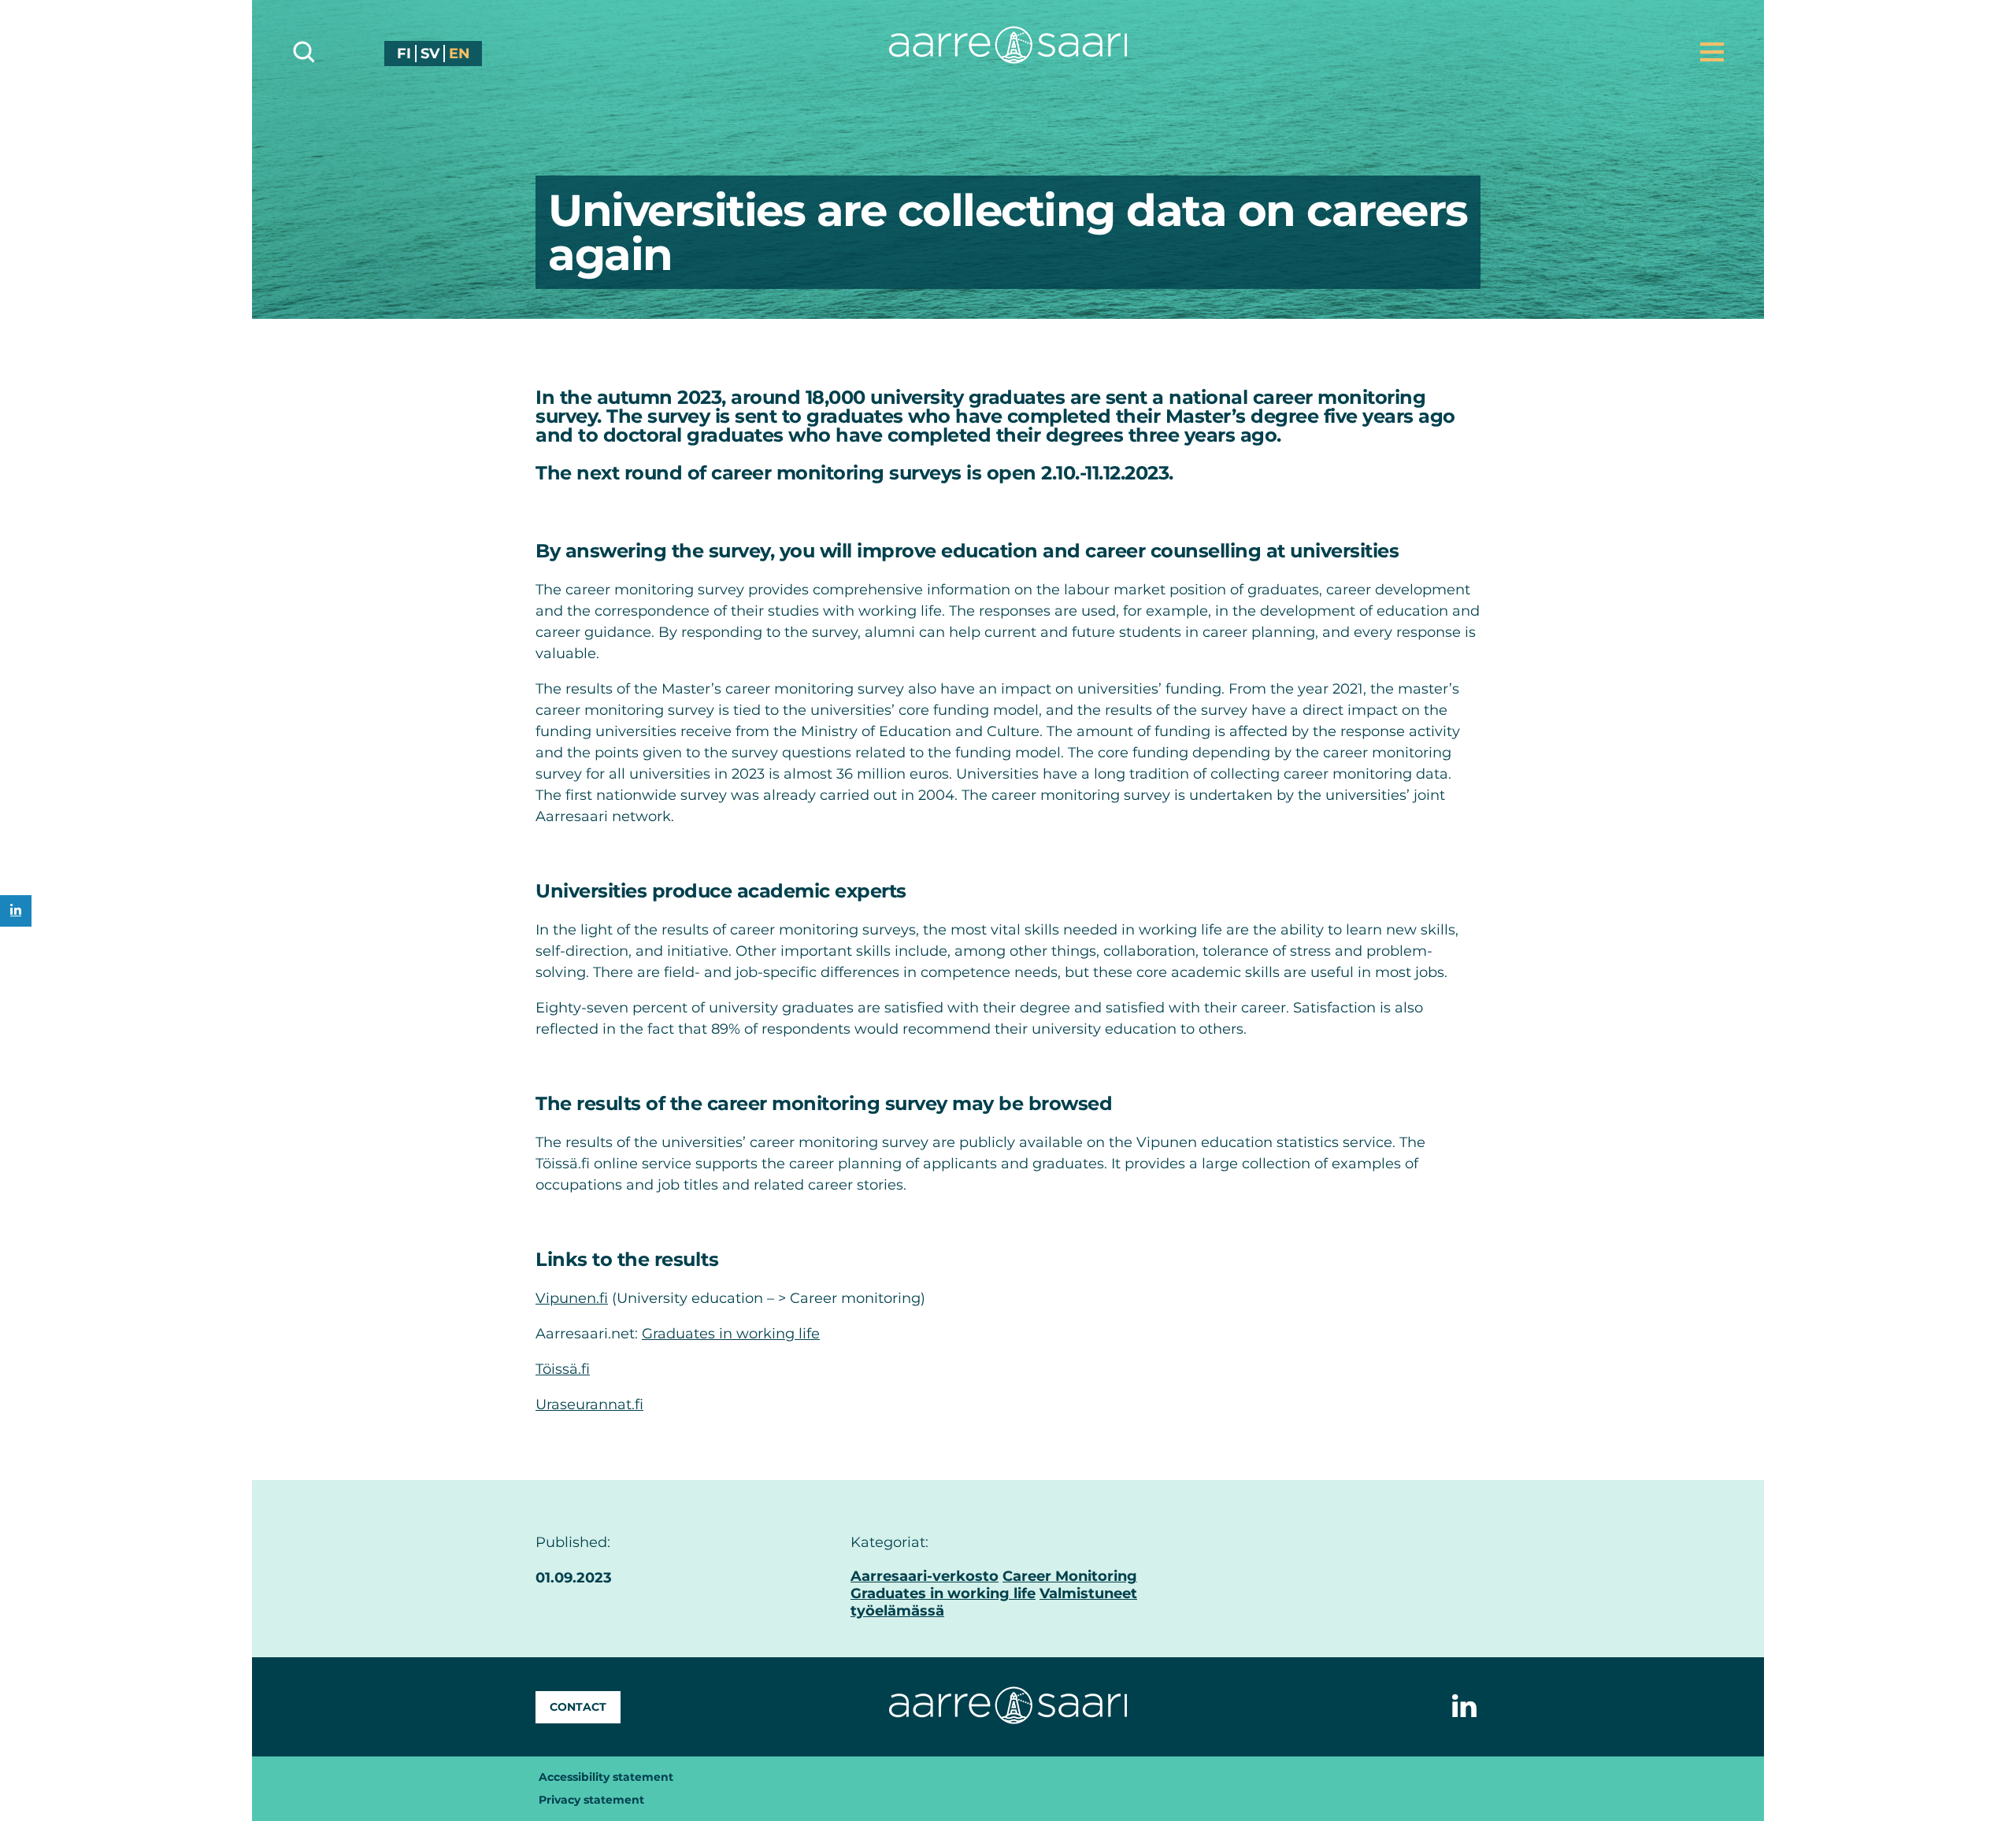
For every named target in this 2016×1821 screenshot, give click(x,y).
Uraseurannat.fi (589, 1405)
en (460, 54)
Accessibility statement (606, 1777)
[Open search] (304, 52)
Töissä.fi (563, 1369)
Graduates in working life (731, 1334)
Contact (578, 1707)
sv (430, 54)
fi (404, 54)
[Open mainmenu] (1712, 52)
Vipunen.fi (572, 1298)
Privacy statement (591, 1800)
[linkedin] (16, 911)
